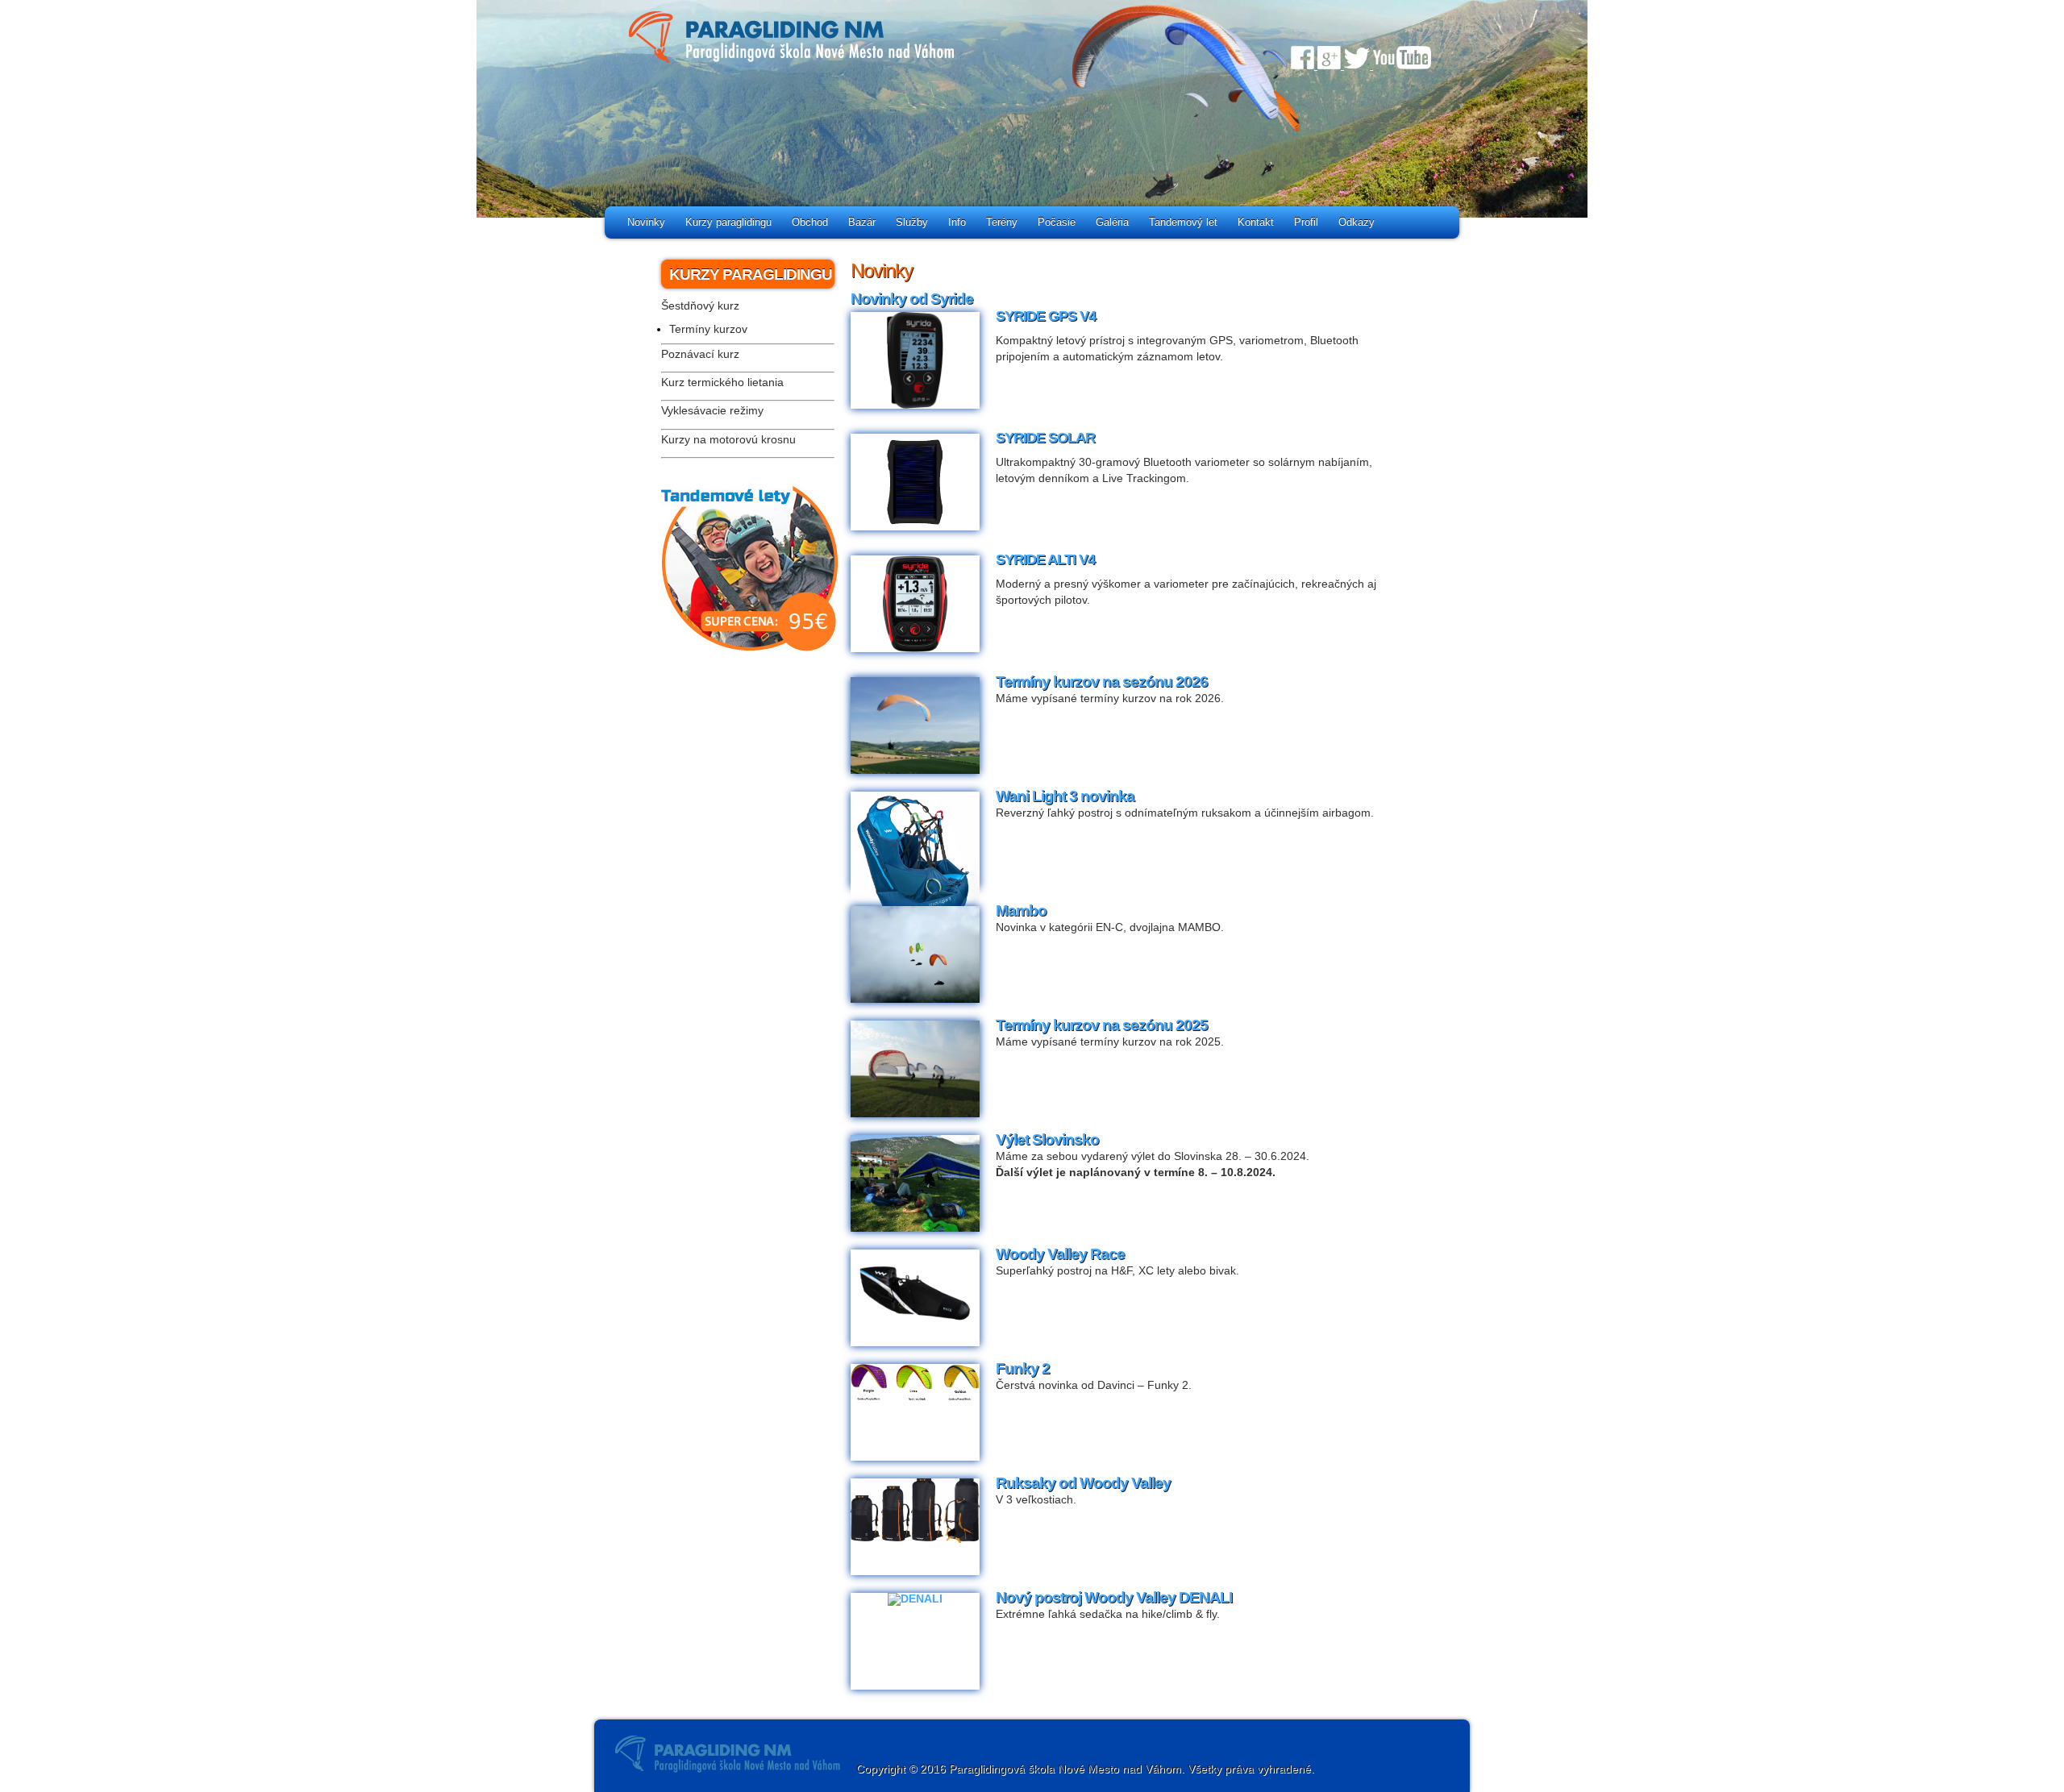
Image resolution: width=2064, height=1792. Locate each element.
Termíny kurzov (708, 329)
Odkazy (1357, 222)
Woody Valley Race (1060, 1254)
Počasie (1057, 222)
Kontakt (1256, 222)
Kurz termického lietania (722, 383)
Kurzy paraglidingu (728, 222)
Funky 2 (1023, 1368)
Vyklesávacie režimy (712, 411)
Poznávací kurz (700, 354)
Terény (1002, 222)
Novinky (646, 222)
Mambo (1021, 911)
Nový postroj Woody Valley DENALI (1114, 1597)
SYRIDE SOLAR (1045, 438)
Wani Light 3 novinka (1065, 796)
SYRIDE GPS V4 (1046, 316)
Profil (1306, 222)
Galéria (1112, 222)
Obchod (810, 222)
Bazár (862, 222)
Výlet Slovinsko (1047, 1139)
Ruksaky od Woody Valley (1083, 1483)
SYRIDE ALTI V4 (1045, 559)
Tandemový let (1183, 222)
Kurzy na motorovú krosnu (728, 440)
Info (957, 222)
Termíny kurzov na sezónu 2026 (1102, 682)
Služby (912, 222)
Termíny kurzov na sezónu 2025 (1102, 1025)
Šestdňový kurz (700, 306)
